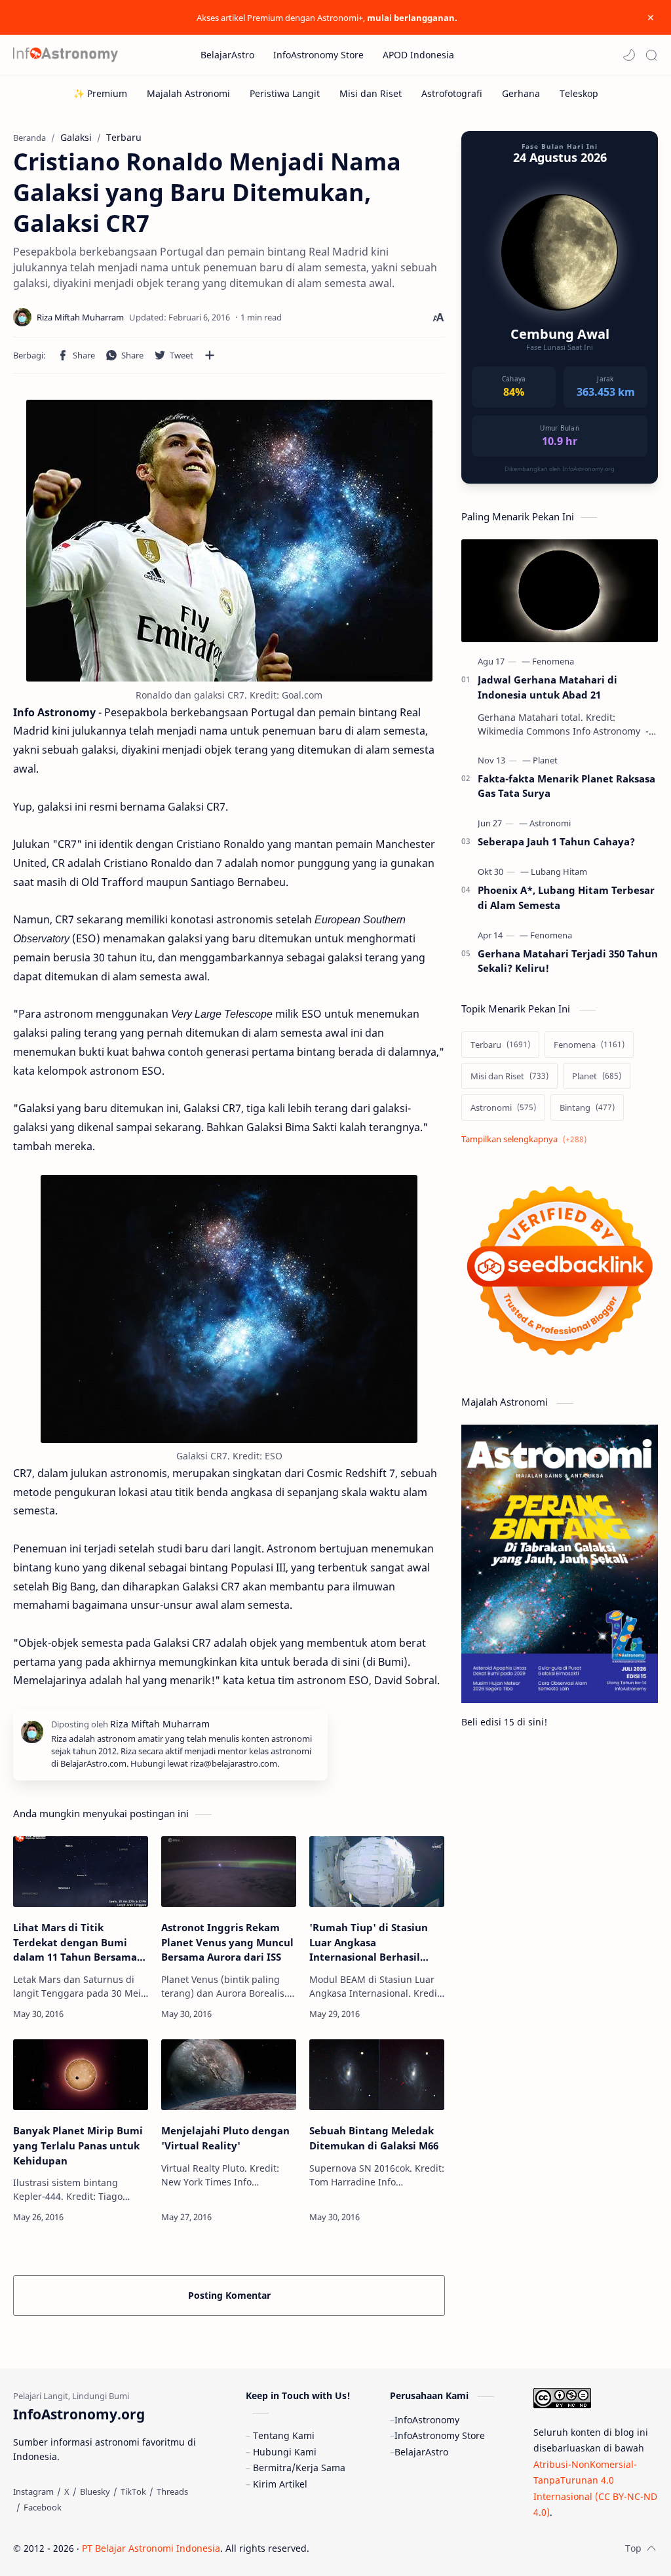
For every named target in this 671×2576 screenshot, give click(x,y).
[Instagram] (33, 2491)
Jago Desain (397, 2548)
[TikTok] (133, 2491)
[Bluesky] (95, 2491)
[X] (67, 2491)
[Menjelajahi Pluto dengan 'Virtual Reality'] (229, 2075)
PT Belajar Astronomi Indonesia (151, 2548)
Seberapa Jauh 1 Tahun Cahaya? (556, 841)
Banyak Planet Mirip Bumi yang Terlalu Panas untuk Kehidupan (78, 2145)
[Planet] (545, 760)
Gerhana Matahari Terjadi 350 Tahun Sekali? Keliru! (568, 961)
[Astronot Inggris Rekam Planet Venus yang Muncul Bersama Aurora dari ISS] (229, 1872)
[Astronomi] (550, 823)
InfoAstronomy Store (440, 2435)
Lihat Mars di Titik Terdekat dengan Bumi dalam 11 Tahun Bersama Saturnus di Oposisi (75, 1943)
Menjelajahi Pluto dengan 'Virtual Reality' (225, 2138)
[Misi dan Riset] (371, 93)
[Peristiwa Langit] (285, 93)
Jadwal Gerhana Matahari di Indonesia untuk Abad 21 (547, 687)
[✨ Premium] (100, 93)
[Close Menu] (651, 18)
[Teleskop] (579, 93)
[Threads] (172, 2491)
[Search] (651, 55)
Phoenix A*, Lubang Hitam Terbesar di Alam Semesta (566, 897)
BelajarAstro (421, 2452)
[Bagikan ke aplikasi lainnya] (210, 355)
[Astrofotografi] (452, 93)
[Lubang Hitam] (559, 872)
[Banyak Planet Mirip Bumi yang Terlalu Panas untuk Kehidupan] (81, 2075)
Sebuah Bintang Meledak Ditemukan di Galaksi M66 (374, 2138)
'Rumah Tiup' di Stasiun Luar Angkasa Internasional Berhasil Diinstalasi (369, 1943)
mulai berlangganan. (412, 18)
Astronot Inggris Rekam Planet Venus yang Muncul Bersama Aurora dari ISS (227, 1942)
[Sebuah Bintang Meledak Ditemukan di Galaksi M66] (377, 2075)
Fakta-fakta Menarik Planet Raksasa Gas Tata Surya (566, 786)
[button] (629, 55)
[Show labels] (527, 1139)
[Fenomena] (553, 661)
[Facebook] (43, 2507)
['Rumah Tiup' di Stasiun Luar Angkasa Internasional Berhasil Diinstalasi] (377, 1872)
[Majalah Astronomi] (188, 93)
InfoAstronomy (427, 2420)
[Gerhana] (521, 93)
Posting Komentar (229, 2295)
